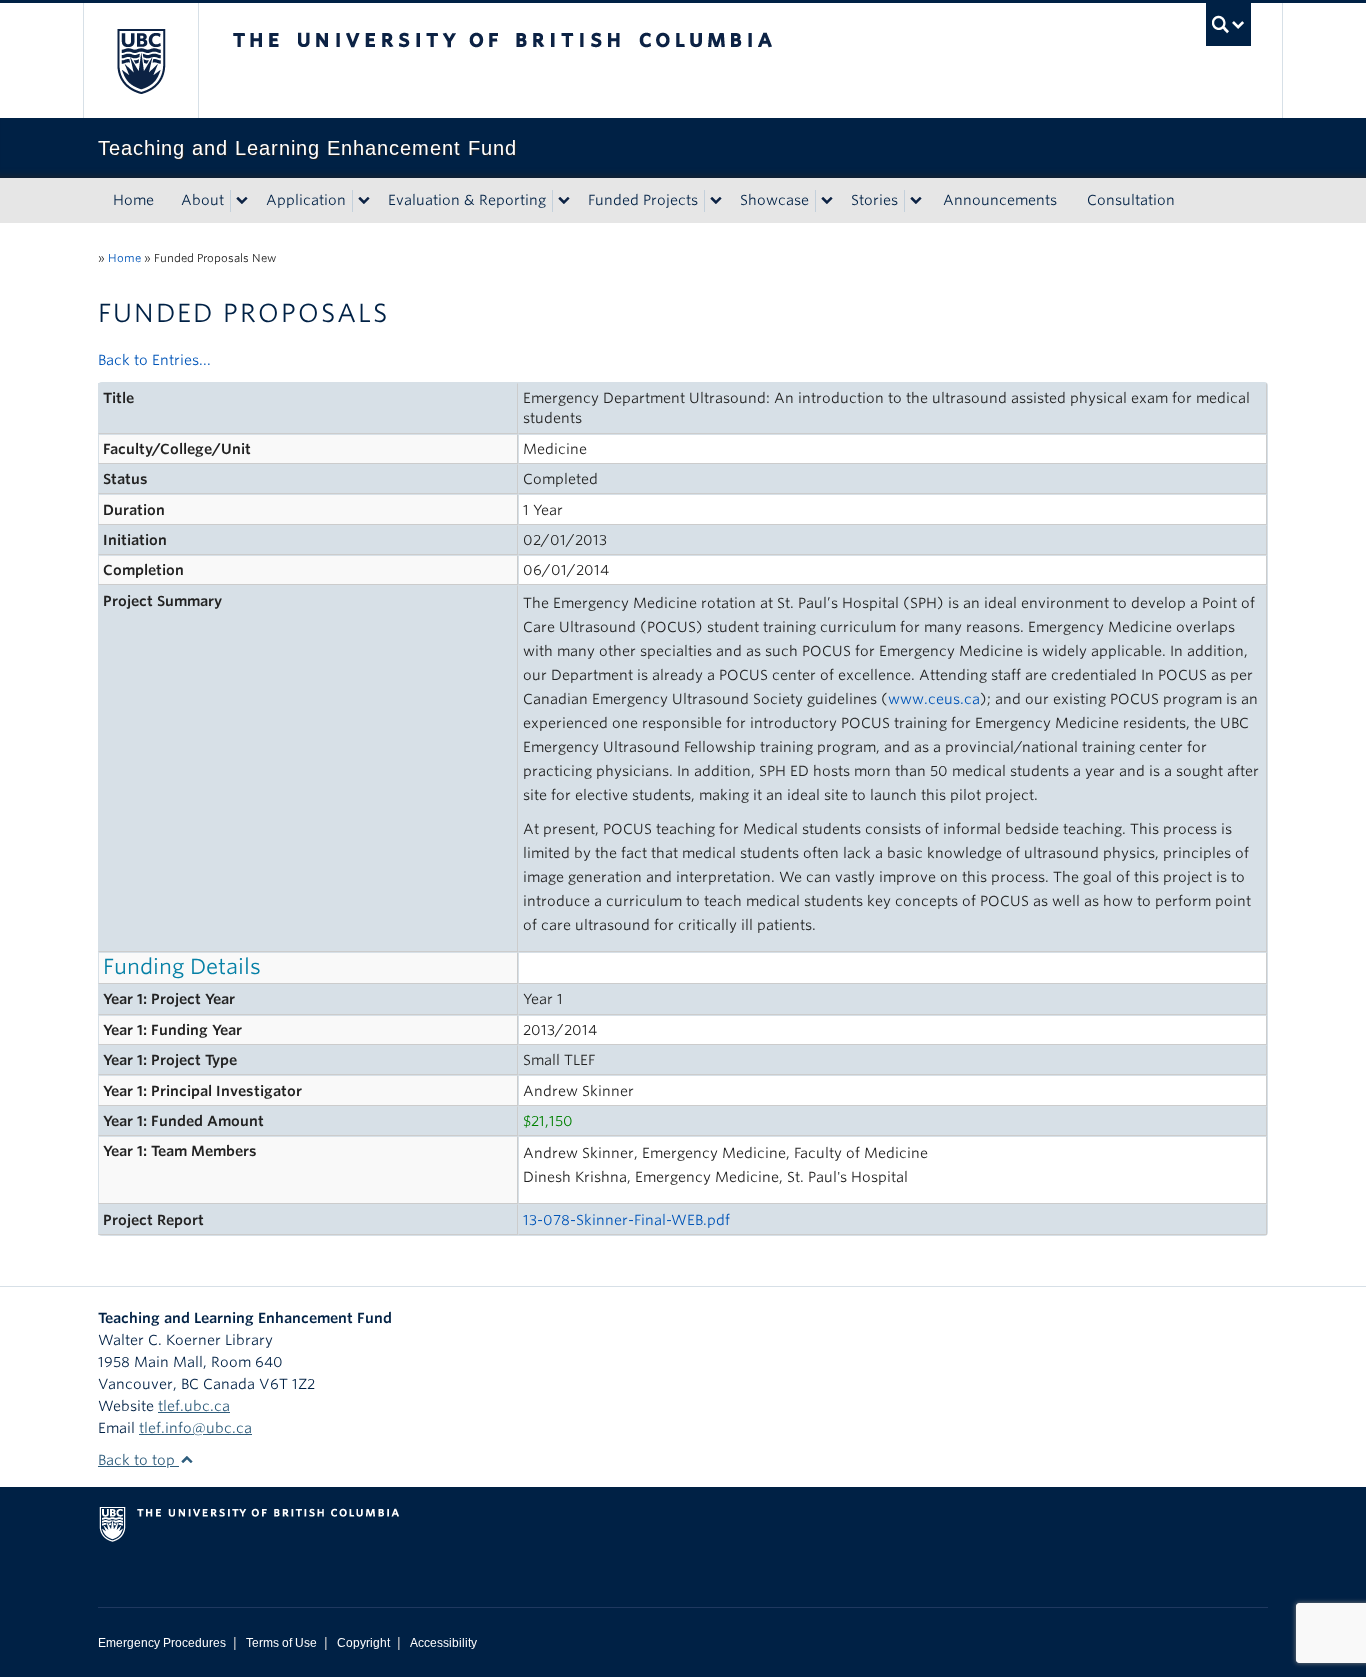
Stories (874, 200)
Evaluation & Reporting (467, 200)
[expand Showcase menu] (827, 201)
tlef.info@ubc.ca (195, 1428)
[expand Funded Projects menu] (716, 201)
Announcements (1000, 200)
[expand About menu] (242, 201)
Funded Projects (643, 200)
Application (306, 200)
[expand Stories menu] (916, 201)
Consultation (1131, 200)
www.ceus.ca (934, 699)
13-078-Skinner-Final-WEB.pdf (626, 1220)
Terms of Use (281, 1643)
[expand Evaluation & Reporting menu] (564, 201)
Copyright (363, 1643)
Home (133, 200)
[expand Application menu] (364, 201)
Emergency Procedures (162, 1643)
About (202, 200)
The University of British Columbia (140, 60)
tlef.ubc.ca (194, 1406)
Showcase (774, 200)
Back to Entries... (154, 360)
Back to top (138, 1460)
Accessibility (443, 1643)
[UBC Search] (1228, 24)
